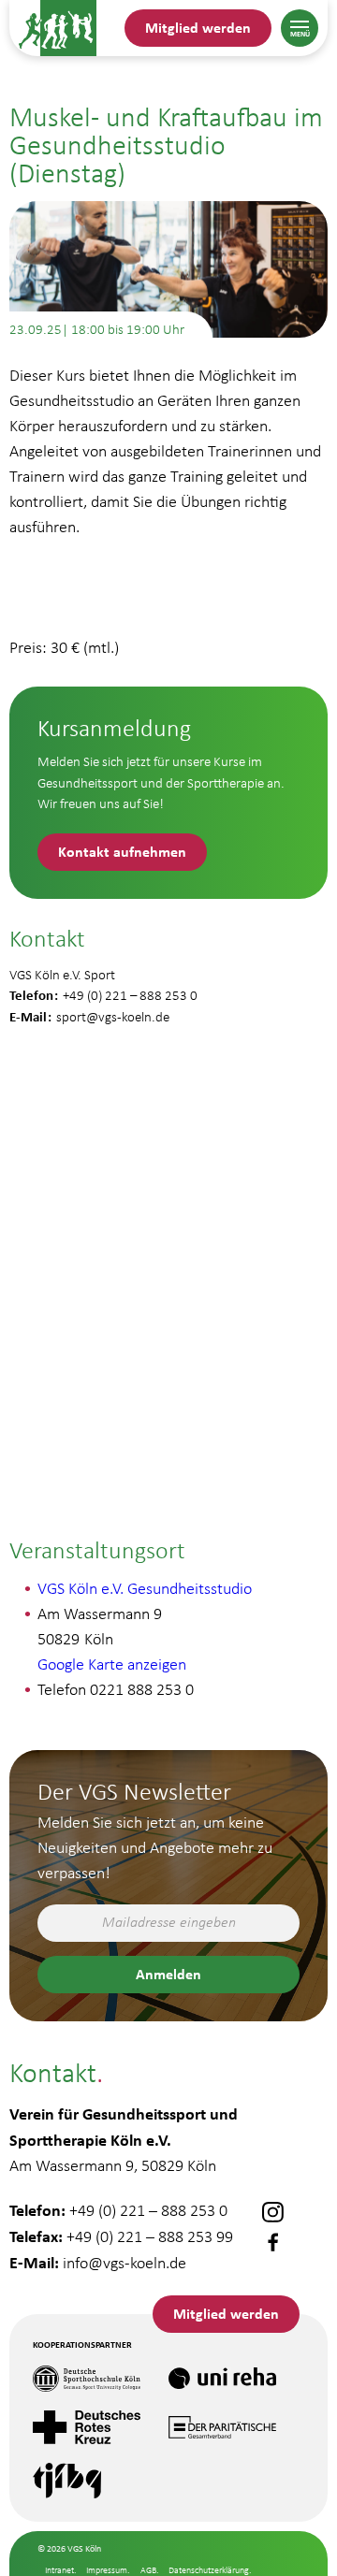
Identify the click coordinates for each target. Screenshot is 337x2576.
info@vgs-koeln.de (125, 2263)
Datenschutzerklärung (209, 2570)
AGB (148, 2570)
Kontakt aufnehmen (122, 851)
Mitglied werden (198, 27)
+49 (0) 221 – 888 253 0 (148, 2210)
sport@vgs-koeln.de (113, 1017)
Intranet (59, 2570)
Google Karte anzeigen (112, 1664)
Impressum (107, 2570)
